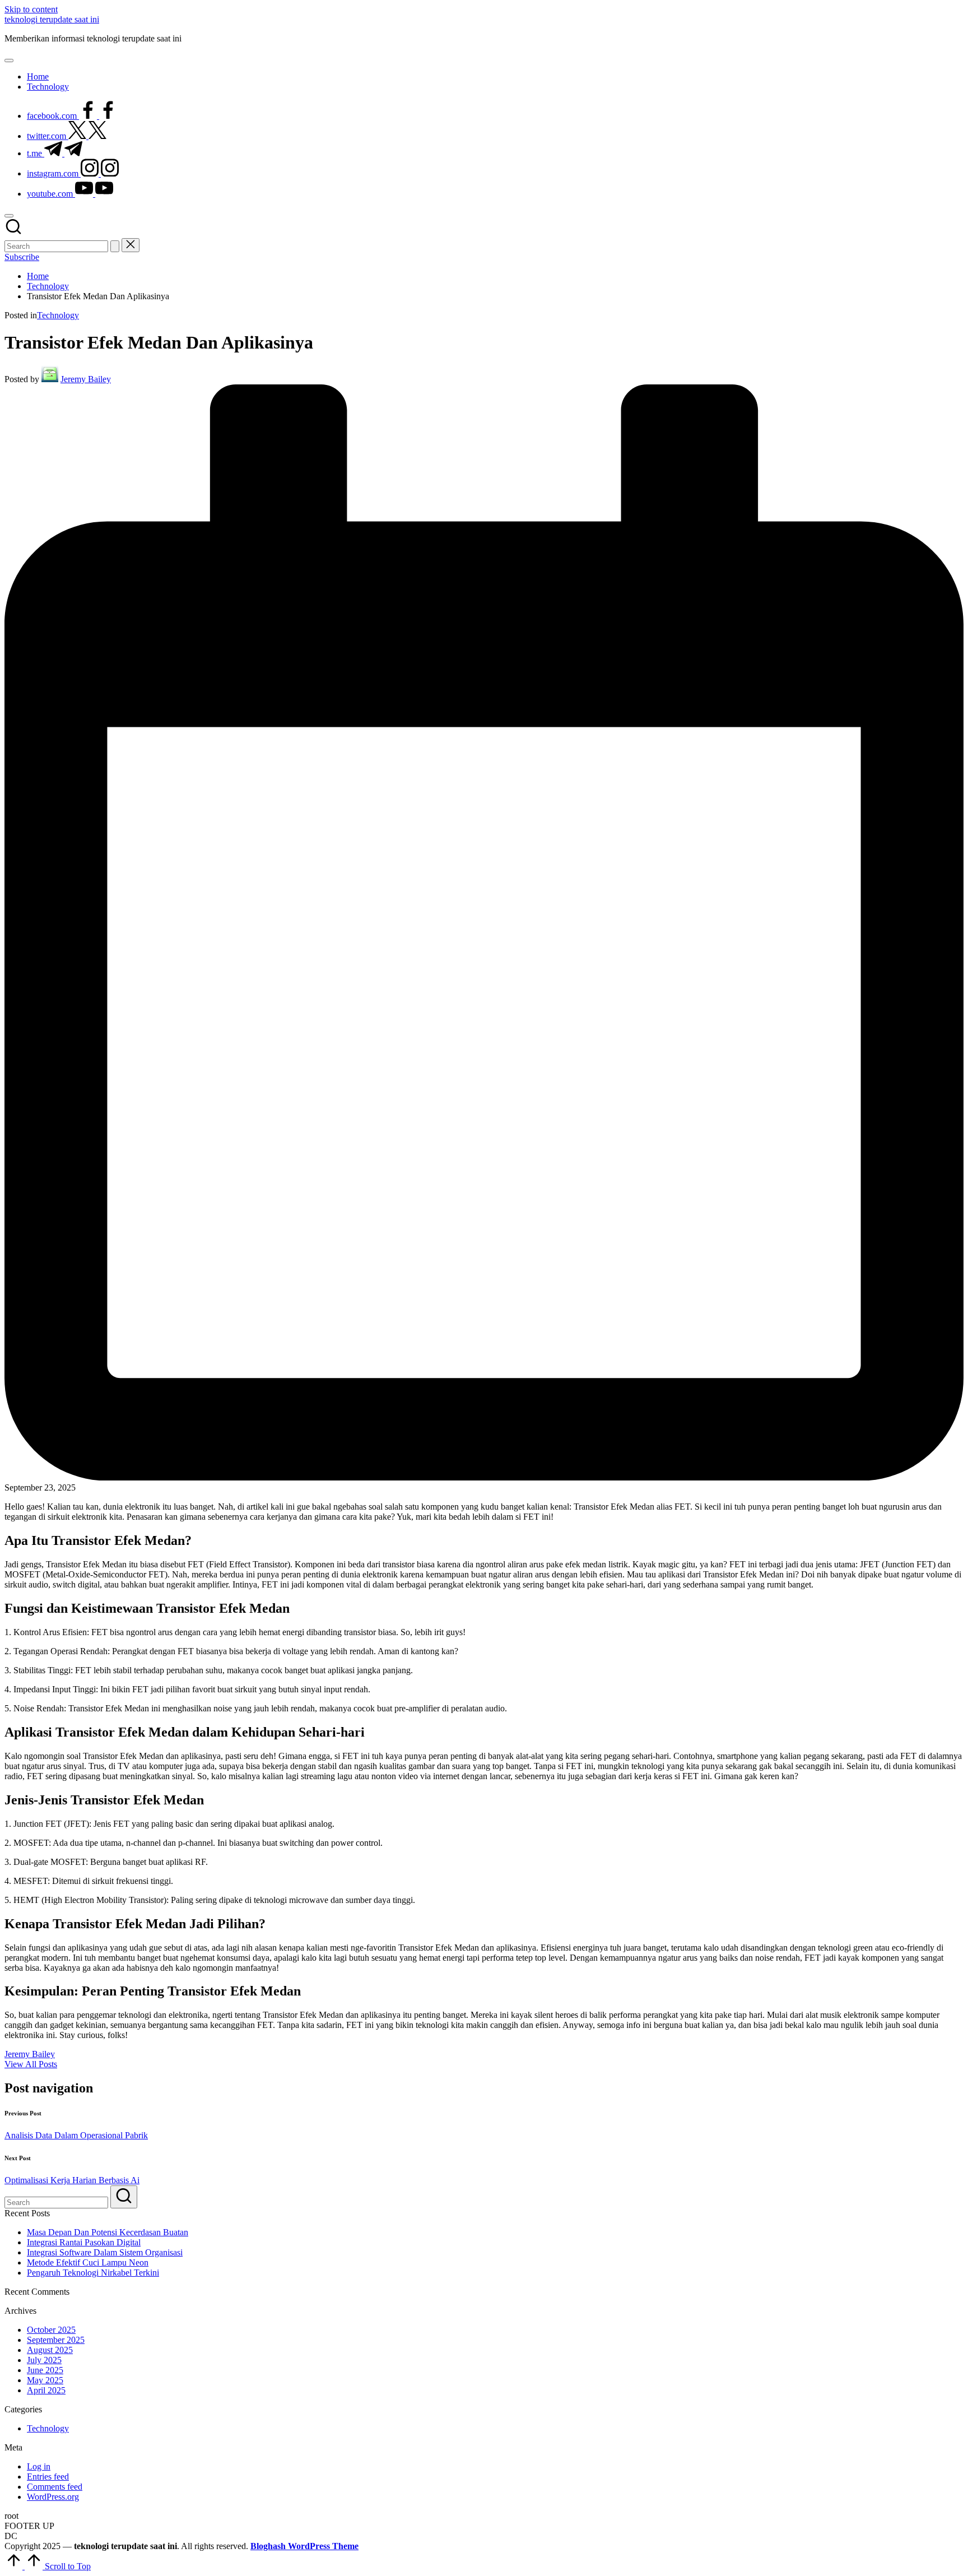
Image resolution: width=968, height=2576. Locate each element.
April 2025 (46, 2390)
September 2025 (56, 2340)
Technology (58, 315)
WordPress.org (53, 2497)
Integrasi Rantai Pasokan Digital (84, 2242)
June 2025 (45, 2370)
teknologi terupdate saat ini (52, 19)
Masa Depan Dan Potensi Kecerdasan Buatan (108, 2232)
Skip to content (31, 9)
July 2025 (44, 2360)
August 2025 (50, 2350)
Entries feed (48, 2477)
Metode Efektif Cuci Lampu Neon (88, 2262)
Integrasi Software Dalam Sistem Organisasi (105, 2252)
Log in (39, 2466)
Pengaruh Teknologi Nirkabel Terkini (93, 2273)
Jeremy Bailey (30, 2054)
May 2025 (45, 2380)
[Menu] (9, 61)
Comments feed (55, 2487)
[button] (115, 246)
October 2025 (51, 2330)
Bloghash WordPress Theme (304, 2546)
